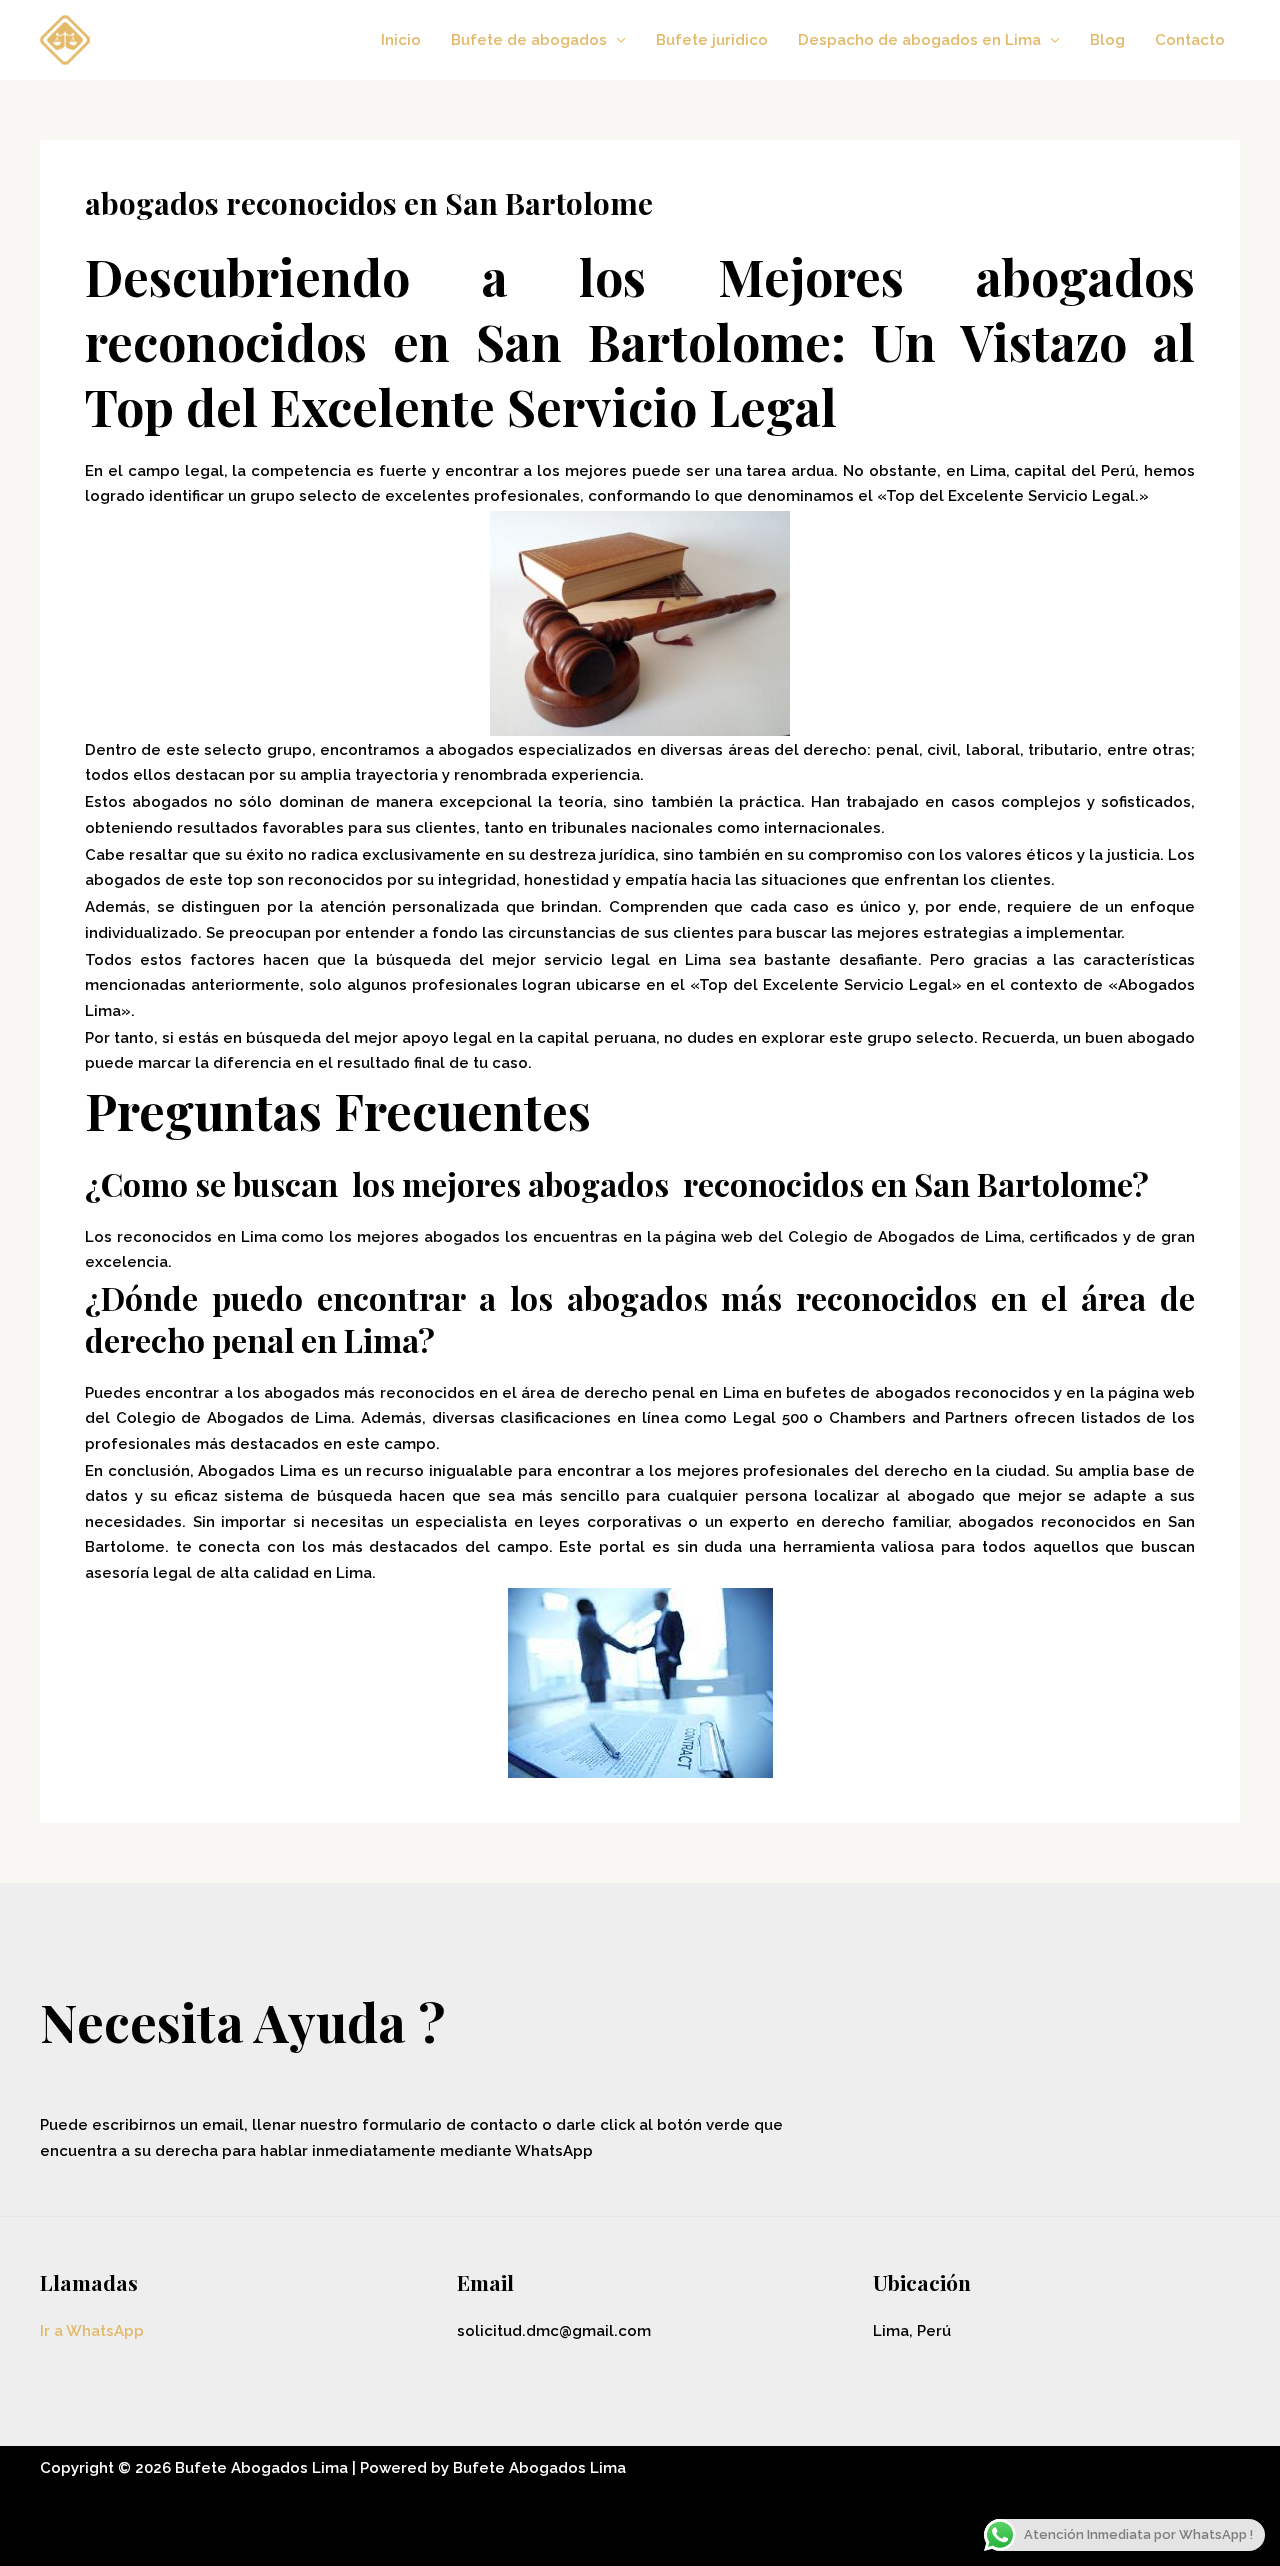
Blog (1107, 40)
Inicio (401, 40)
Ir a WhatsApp (92, 2331)
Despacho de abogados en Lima (919, 40)
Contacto (1190, 40)
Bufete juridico (712, 40)
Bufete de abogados (529, 40)
